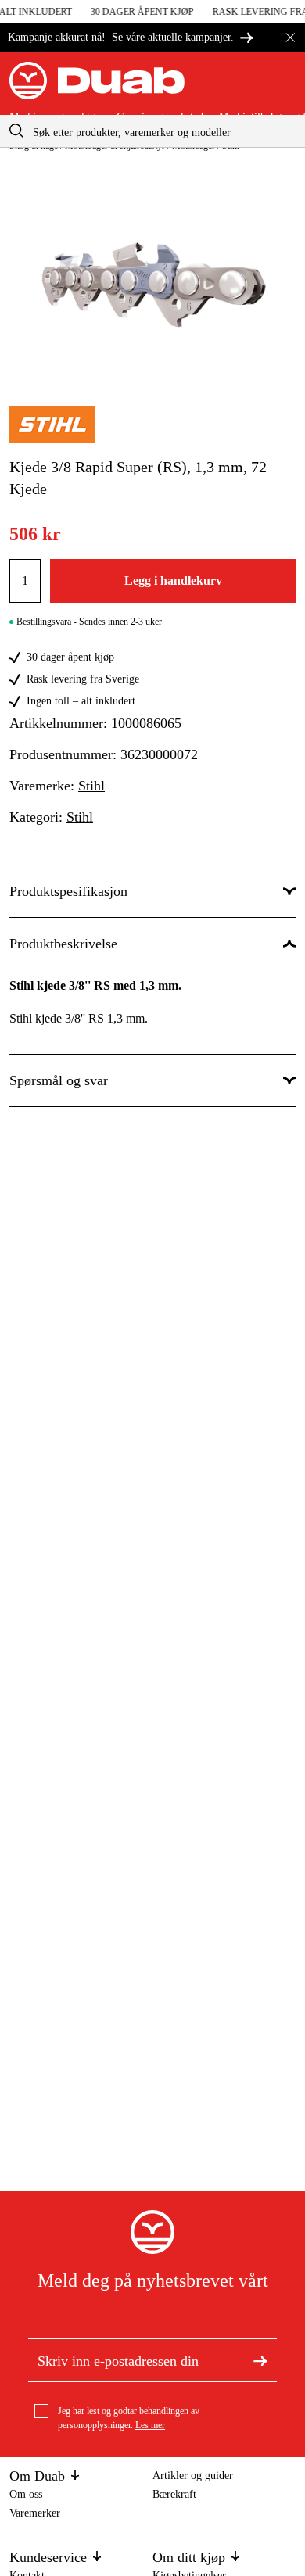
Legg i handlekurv (173, 580)
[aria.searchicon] (16, 131)
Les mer (150, 2425)
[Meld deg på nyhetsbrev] (260, 2360)
